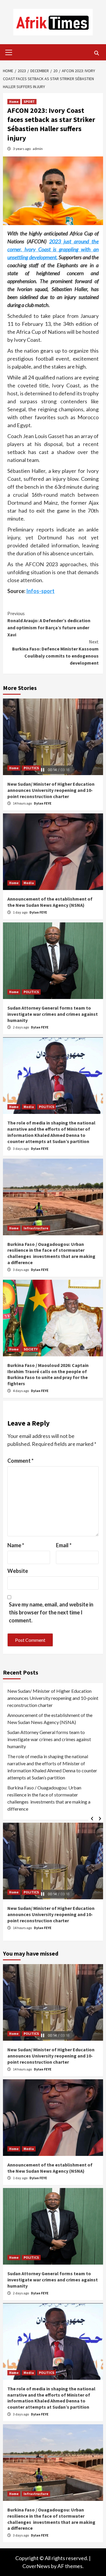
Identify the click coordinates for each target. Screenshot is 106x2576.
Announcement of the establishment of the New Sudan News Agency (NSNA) (50, 902)
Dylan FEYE (43, 803)
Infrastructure (36, 1228)
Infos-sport (40, 591)
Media (29, 883)
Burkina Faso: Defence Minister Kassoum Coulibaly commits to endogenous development (55, 652)
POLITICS (31, 768)
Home (14, 101)
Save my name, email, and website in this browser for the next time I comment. (51, 1612)
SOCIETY (31, 1349)
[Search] (96, 53)
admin (38, 149)
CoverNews (36, 2566)
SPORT (29, 101)
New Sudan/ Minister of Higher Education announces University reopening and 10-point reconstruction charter (51, 790)
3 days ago (21, 1149)
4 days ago (21, 1391)
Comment (20, 1461)
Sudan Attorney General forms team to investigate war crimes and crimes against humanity (53, 1014)
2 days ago (21, 1027)
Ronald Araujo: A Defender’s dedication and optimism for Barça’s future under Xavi (49, 624)
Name (16, 1545)
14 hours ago (23, 803)
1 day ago (20, 912)
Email (64, 1545)
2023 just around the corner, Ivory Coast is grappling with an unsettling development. (53, 249)
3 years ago (22, 149)
